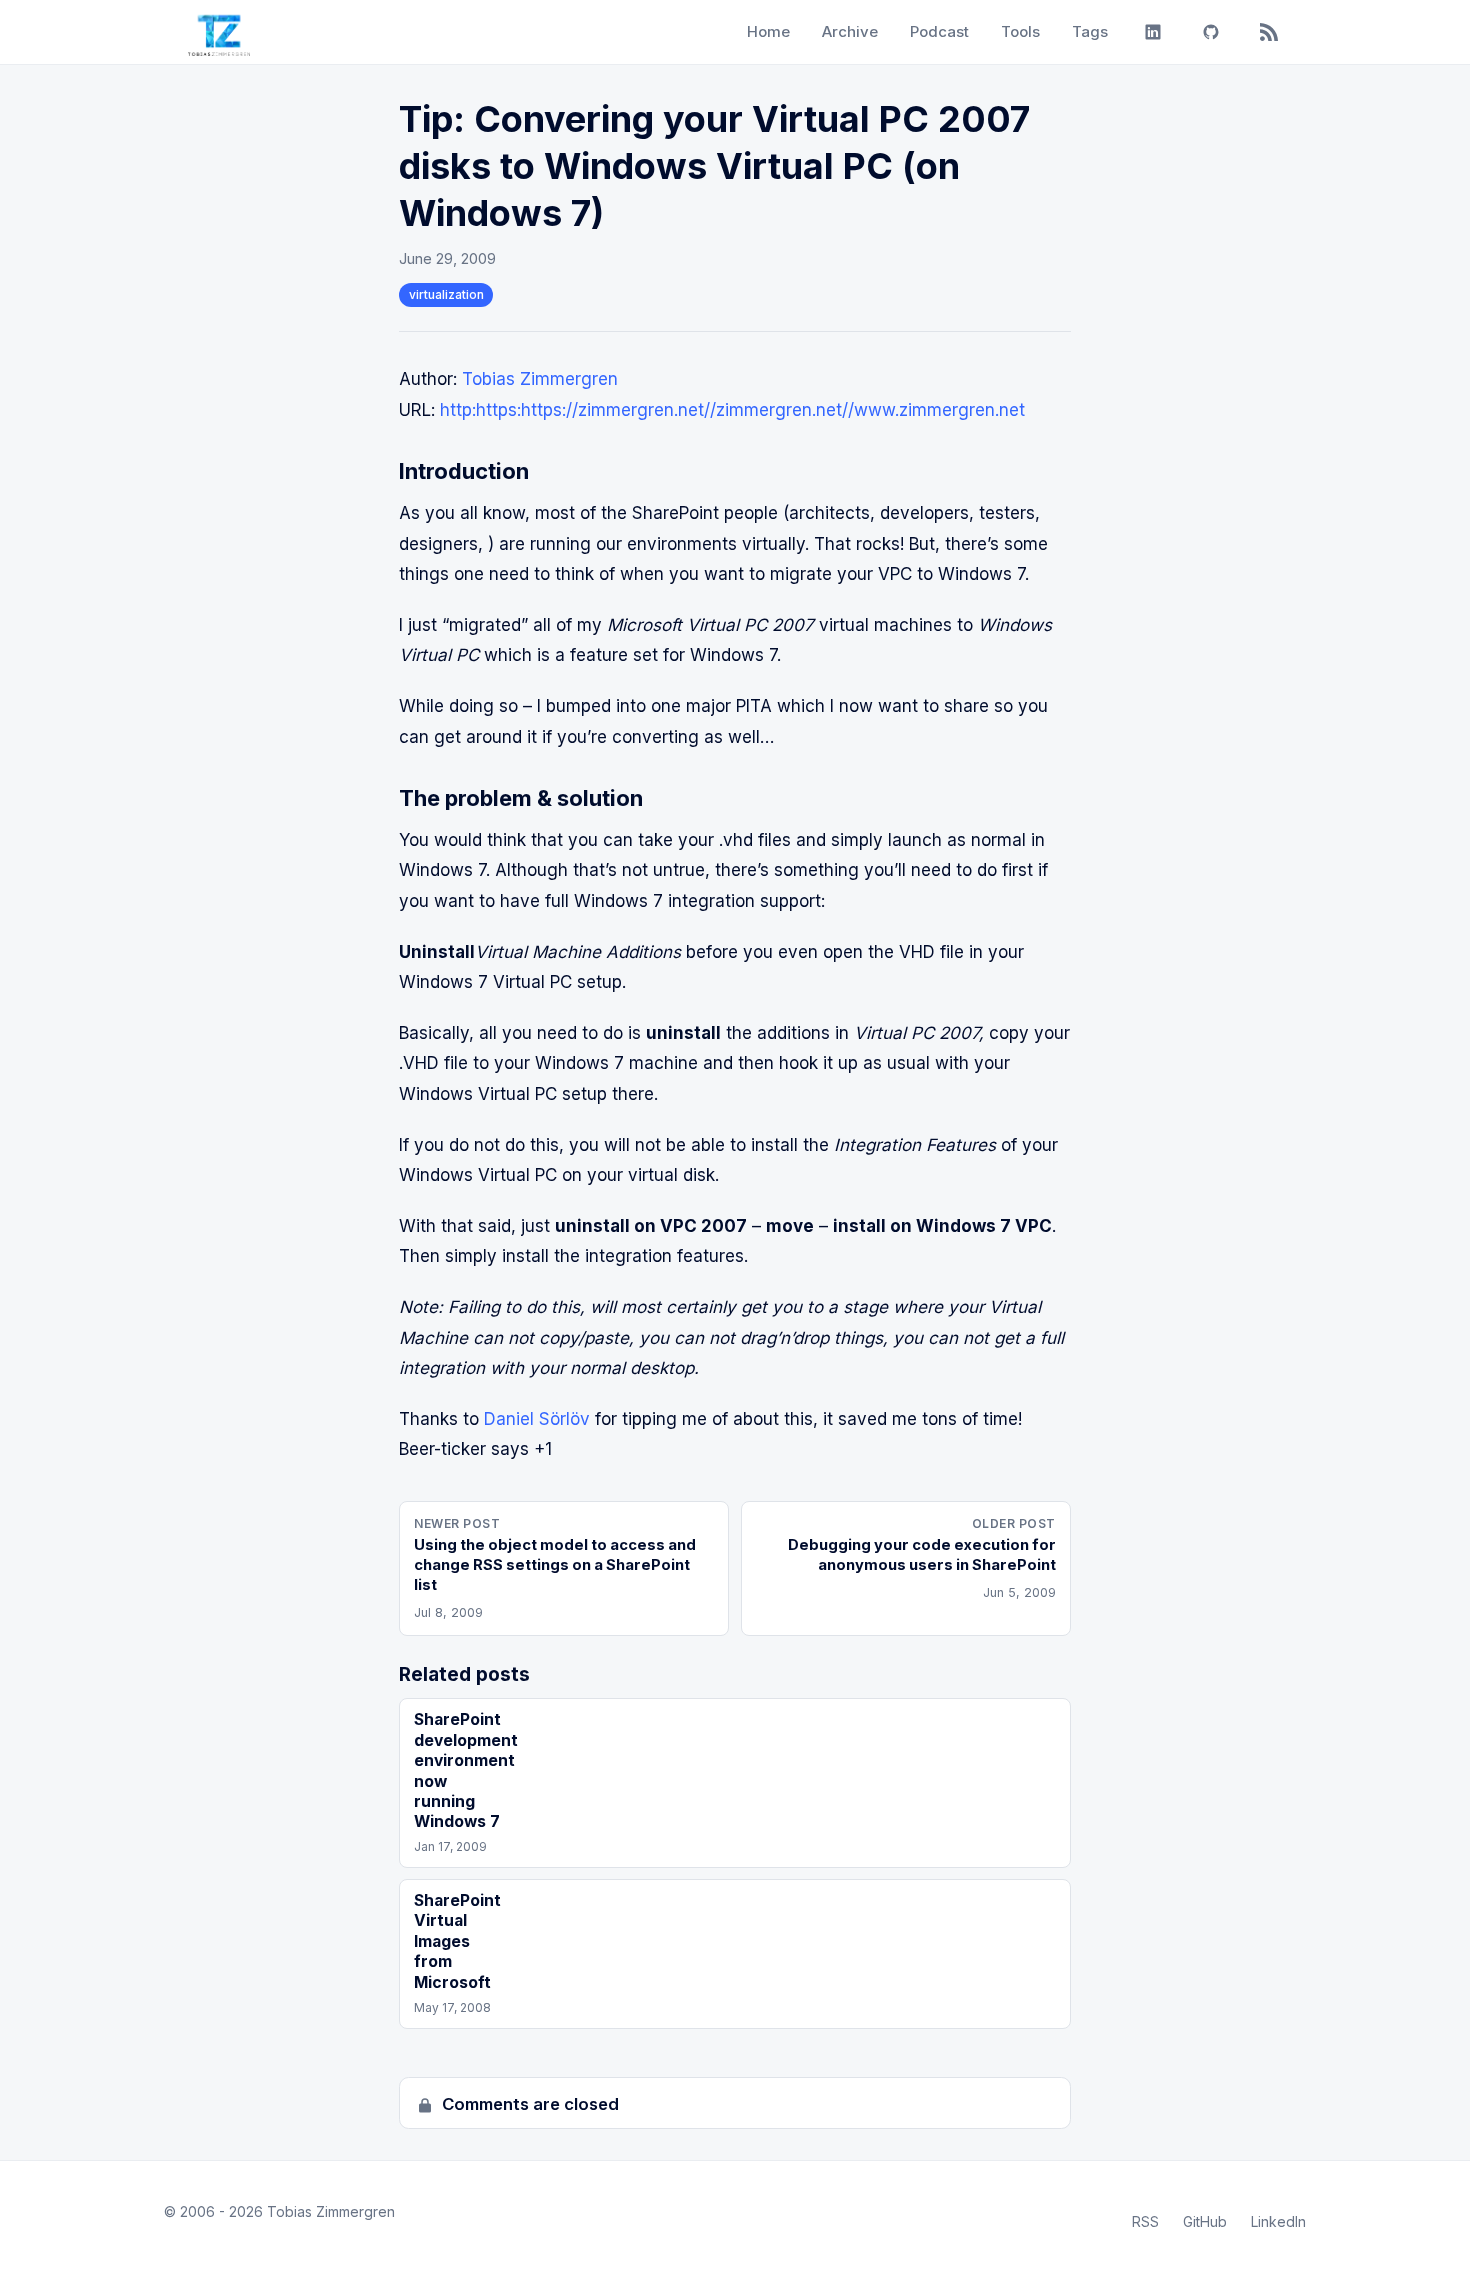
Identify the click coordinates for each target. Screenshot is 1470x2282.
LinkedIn (1278, 2221)
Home (768, 31)
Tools (1020, 31)
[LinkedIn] (1153, 32)
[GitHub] (1211, 32)
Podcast (939, 31)
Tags (1090, 31)
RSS (1145, 2221)
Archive (850, 31)
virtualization (446, 294)
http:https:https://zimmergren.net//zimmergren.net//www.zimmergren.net (732, 410)
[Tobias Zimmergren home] (219, 32)
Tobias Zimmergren (540, 379)
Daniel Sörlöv (537, 1419)
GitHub (1205, 2221)
